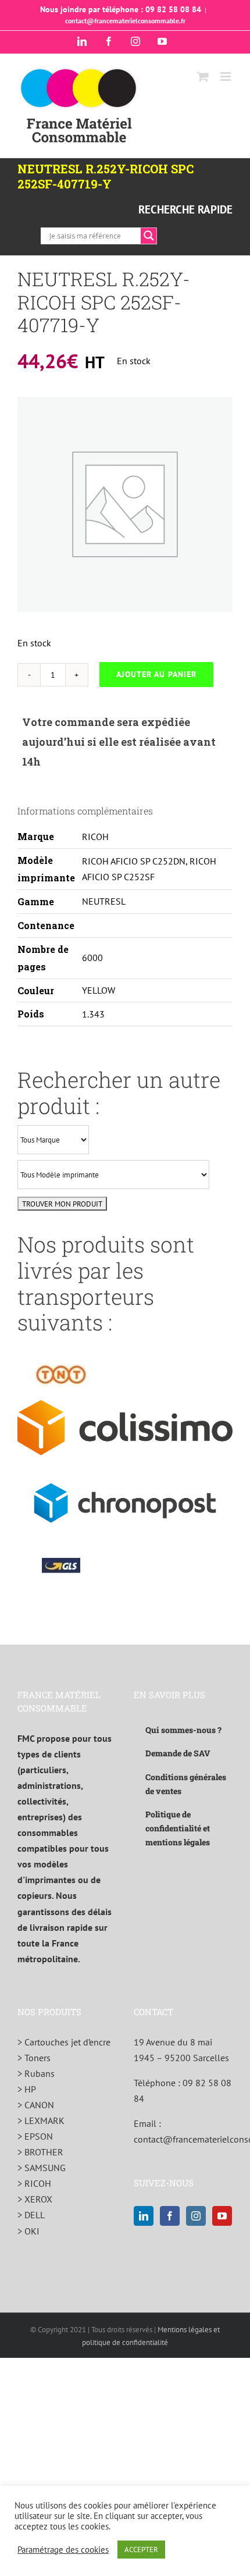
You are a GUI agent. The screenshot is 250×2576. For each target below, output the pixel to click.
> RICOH (34, 2183)
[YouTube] (222, 2216)
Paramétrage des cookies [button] (63, 2550)
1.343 (93, 1014)
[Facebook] (170, 2216)
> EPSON (35, 2136)
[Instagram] (196, 2216)
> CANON (36, 2105)
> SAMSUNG (42, 2168)
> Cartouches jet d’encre (64, 2042)
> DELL (31, 2215)
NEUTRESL (104, 901)
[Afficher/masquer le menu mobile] (226, 77)
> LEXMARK (41, 2120)
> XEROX (35, 2199)
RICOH (95, 837)
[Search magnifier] (149, 236)
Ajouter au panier (156, 674)
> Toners (34, 2058)
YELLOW (99, 990)
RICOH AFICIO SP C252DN (134, 861)
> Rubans (36, 2073)
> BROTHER (40, 2152)
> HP (27, 2089)
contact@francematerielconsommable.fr (125, 21)
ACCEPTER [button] (141, 2550)
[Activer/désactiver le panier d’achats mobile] (203, 77)
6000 (92, 958)
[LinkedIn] (144, 2216)
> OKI (28, 2231)
